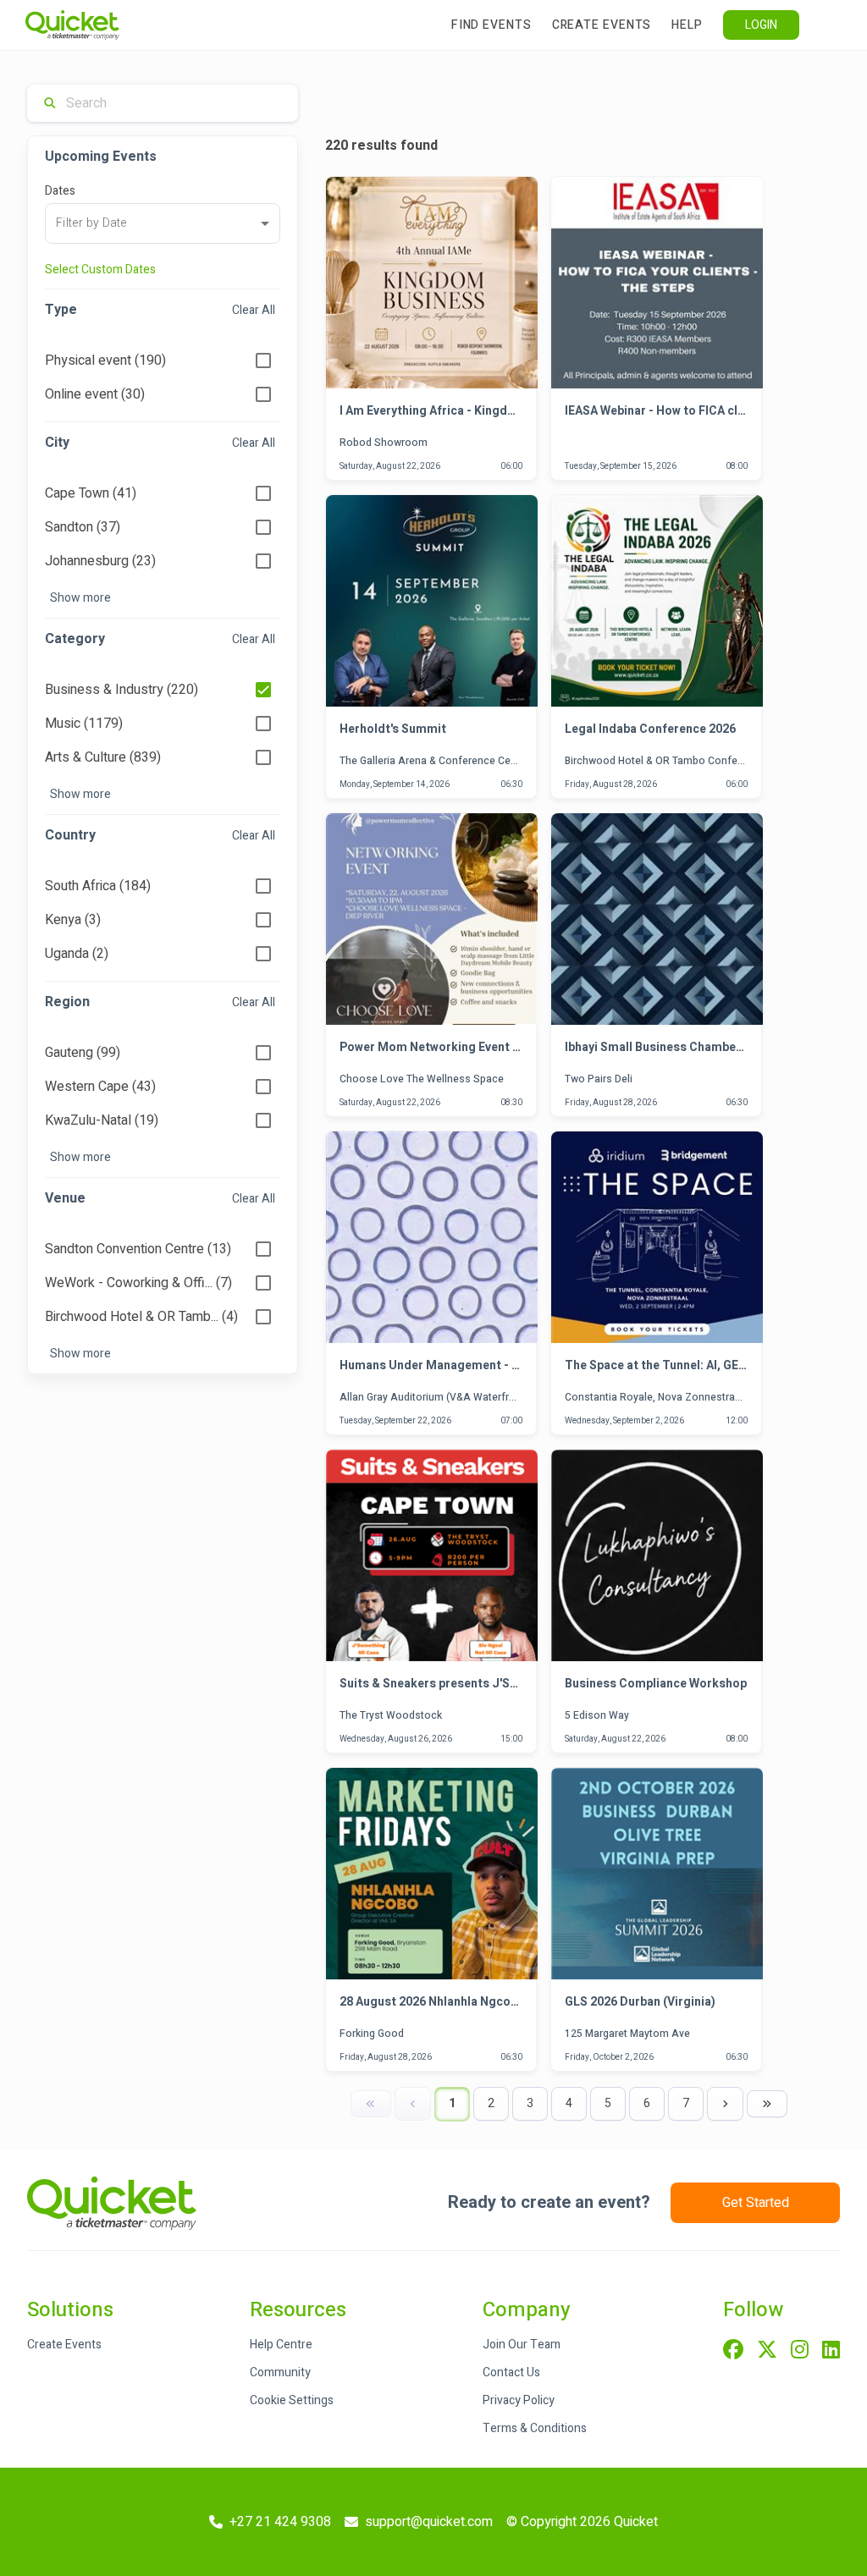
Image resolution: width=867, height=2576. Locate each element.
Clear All (254, 310)
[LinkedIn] (831, 2351)
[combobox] (163, 223)
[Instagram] (800, 2351)
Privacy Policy (519, 2400)
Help (687, 25)
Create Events (602, 25)
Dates (60, 191)
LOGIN (761, 25)
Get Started (756, 2203)
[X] (767, 2351)
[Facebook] (733, 2351)
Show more (80, 598)
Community (280, 2372)
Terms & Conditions (535, 2428)
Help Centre (281, 2345)
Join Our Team (522, 2345)
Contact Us (511, 2372)
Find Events (491, 25)
